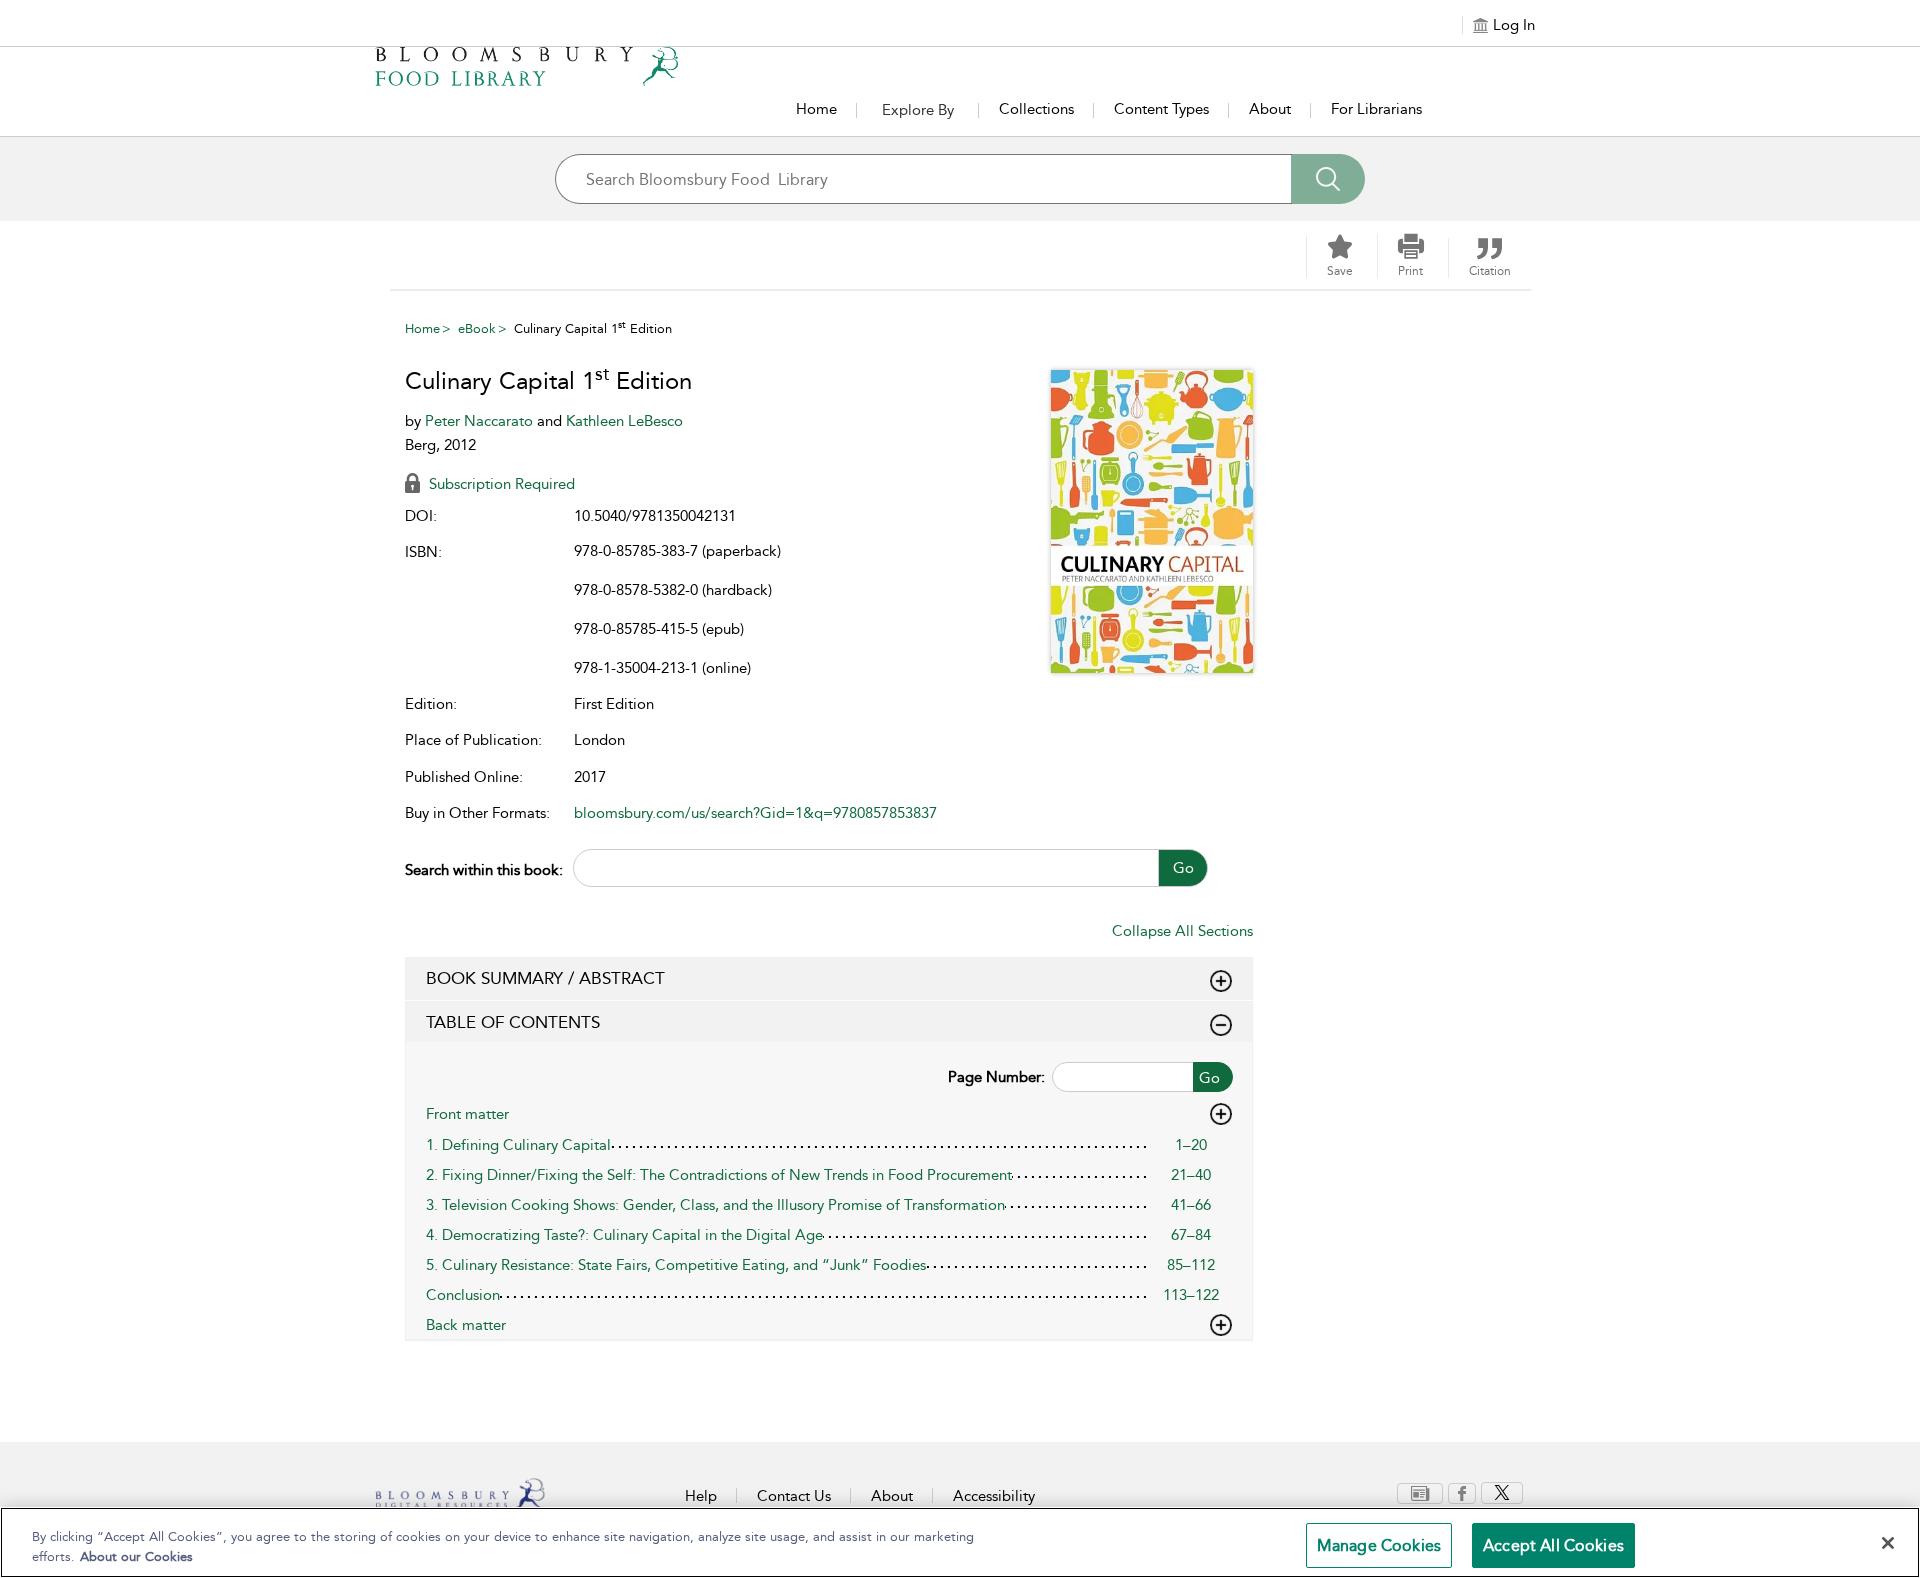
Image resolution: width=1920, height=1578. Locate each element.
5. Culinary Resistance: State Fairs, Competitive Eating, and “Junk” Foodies (676, 1265)
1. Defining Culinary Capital (518, 1145)
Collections (1036, 109)
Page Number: (996, 1077)
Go (1183, 868)
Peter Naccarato (481, 421)
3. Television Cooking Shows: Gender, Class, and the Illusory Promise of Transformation (715, 1205)
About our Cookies (136, 1556)
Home (816, 109)
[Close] (1888, 1543)
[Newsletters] (1420, 1492)
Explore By (918, 110)
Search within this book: (484, 870)
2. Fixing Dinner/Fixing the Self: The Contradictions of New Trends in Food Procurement (719, 1175)
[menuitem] (1420, 1493)
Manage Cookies (1379, 1545)
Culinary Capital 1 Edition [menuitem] (593, 328)
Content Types (1161, 109)
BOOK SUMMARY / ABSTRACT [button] (545, 978)
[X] (1502, 1492)
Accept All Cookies (1553, 1545)
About (1270, 109)
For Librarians (1376, 109)
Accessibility (994, 1496)
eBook (477, 328)
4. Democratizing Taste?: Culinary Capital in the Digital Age (624, 1235)
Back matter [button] (466, 1325)
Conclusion (463, 1295)
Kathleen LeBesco (624, 421)
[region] (960, 1542)
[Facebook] (1462, 1492)
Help (701, 1496)
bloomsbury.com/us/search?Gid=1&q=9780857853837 (755, 813)
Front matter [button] (467, 1114)
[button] (1411, 256)
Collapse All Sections (1182, 931)
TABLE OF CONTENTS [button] (513, 1022)
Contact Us (794, 1496)
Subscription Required (500, 484)
